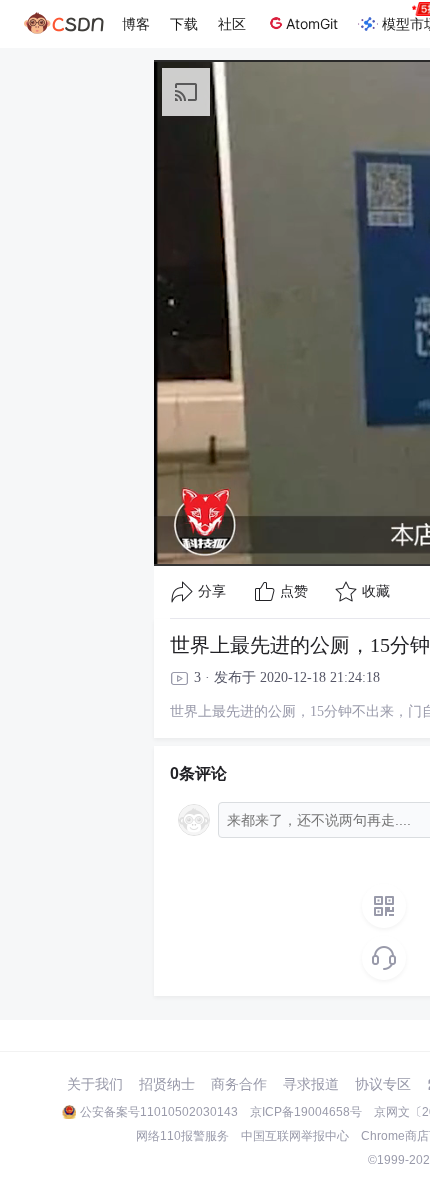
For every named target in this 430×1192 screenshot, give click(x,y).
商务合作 (239, 1084)
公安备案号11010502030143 (159, 1112)
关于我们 (95, 1084)
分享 (212, 591)
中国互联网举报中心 (295, 1136)
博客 (136, 23)
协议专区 (383, 1084)
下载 (184, 23)
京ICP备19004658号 (306, 1112)
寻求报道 (311, 1084)
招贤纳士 (167, 1084)
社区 (232, 23)
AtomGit (312, 23)
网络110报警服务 (182, 1136)
